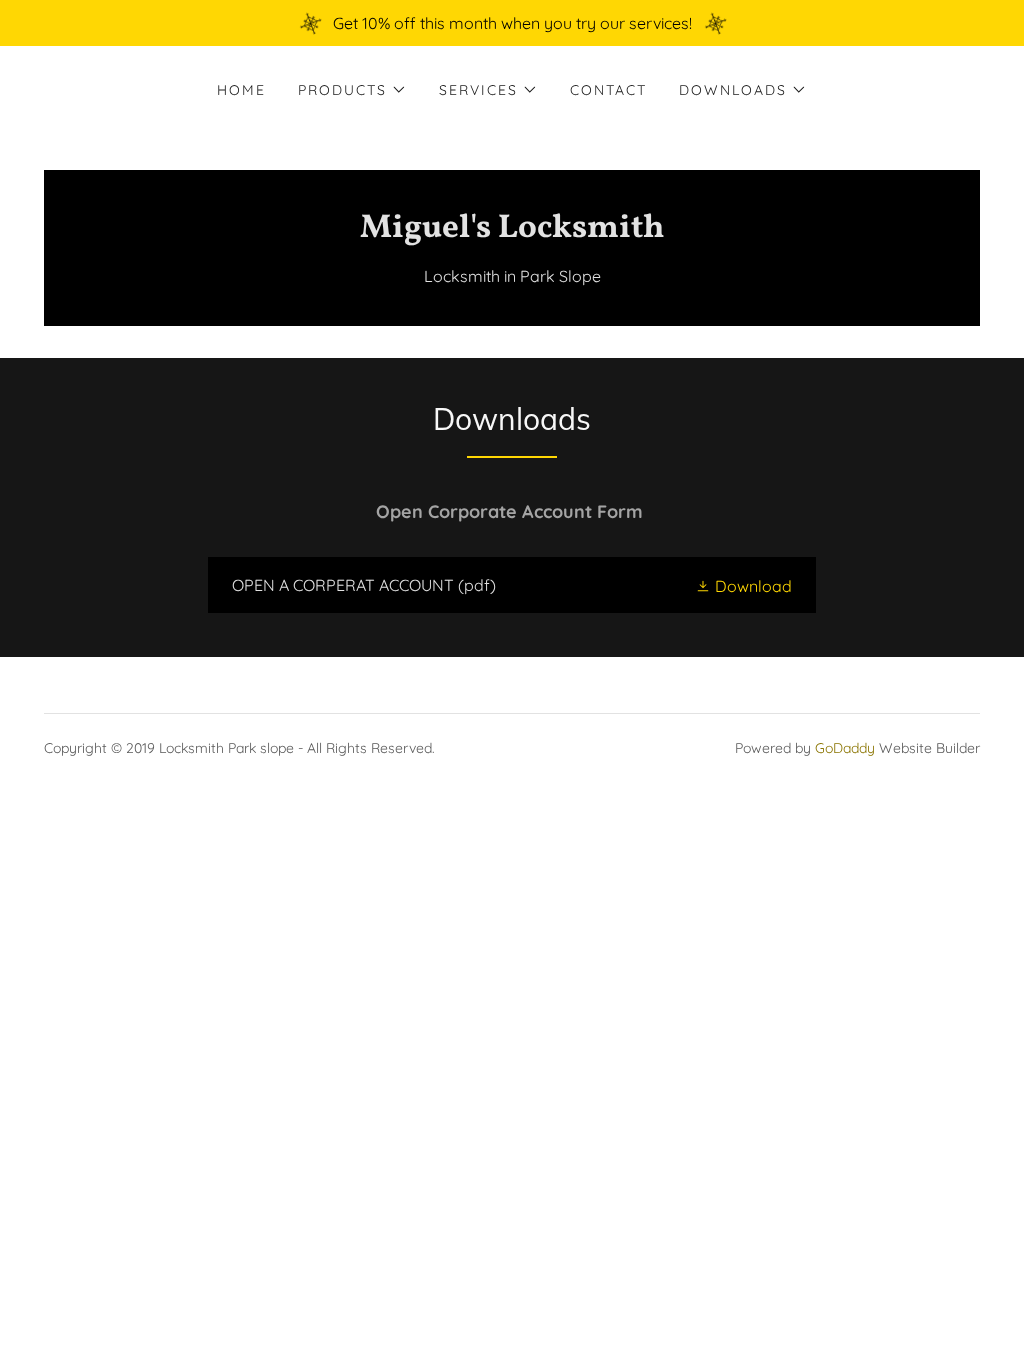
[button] (352, 90)
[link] (512, 231)
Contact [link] (608, 90)
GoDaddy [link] (845, 748)
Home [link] (241, 90)
